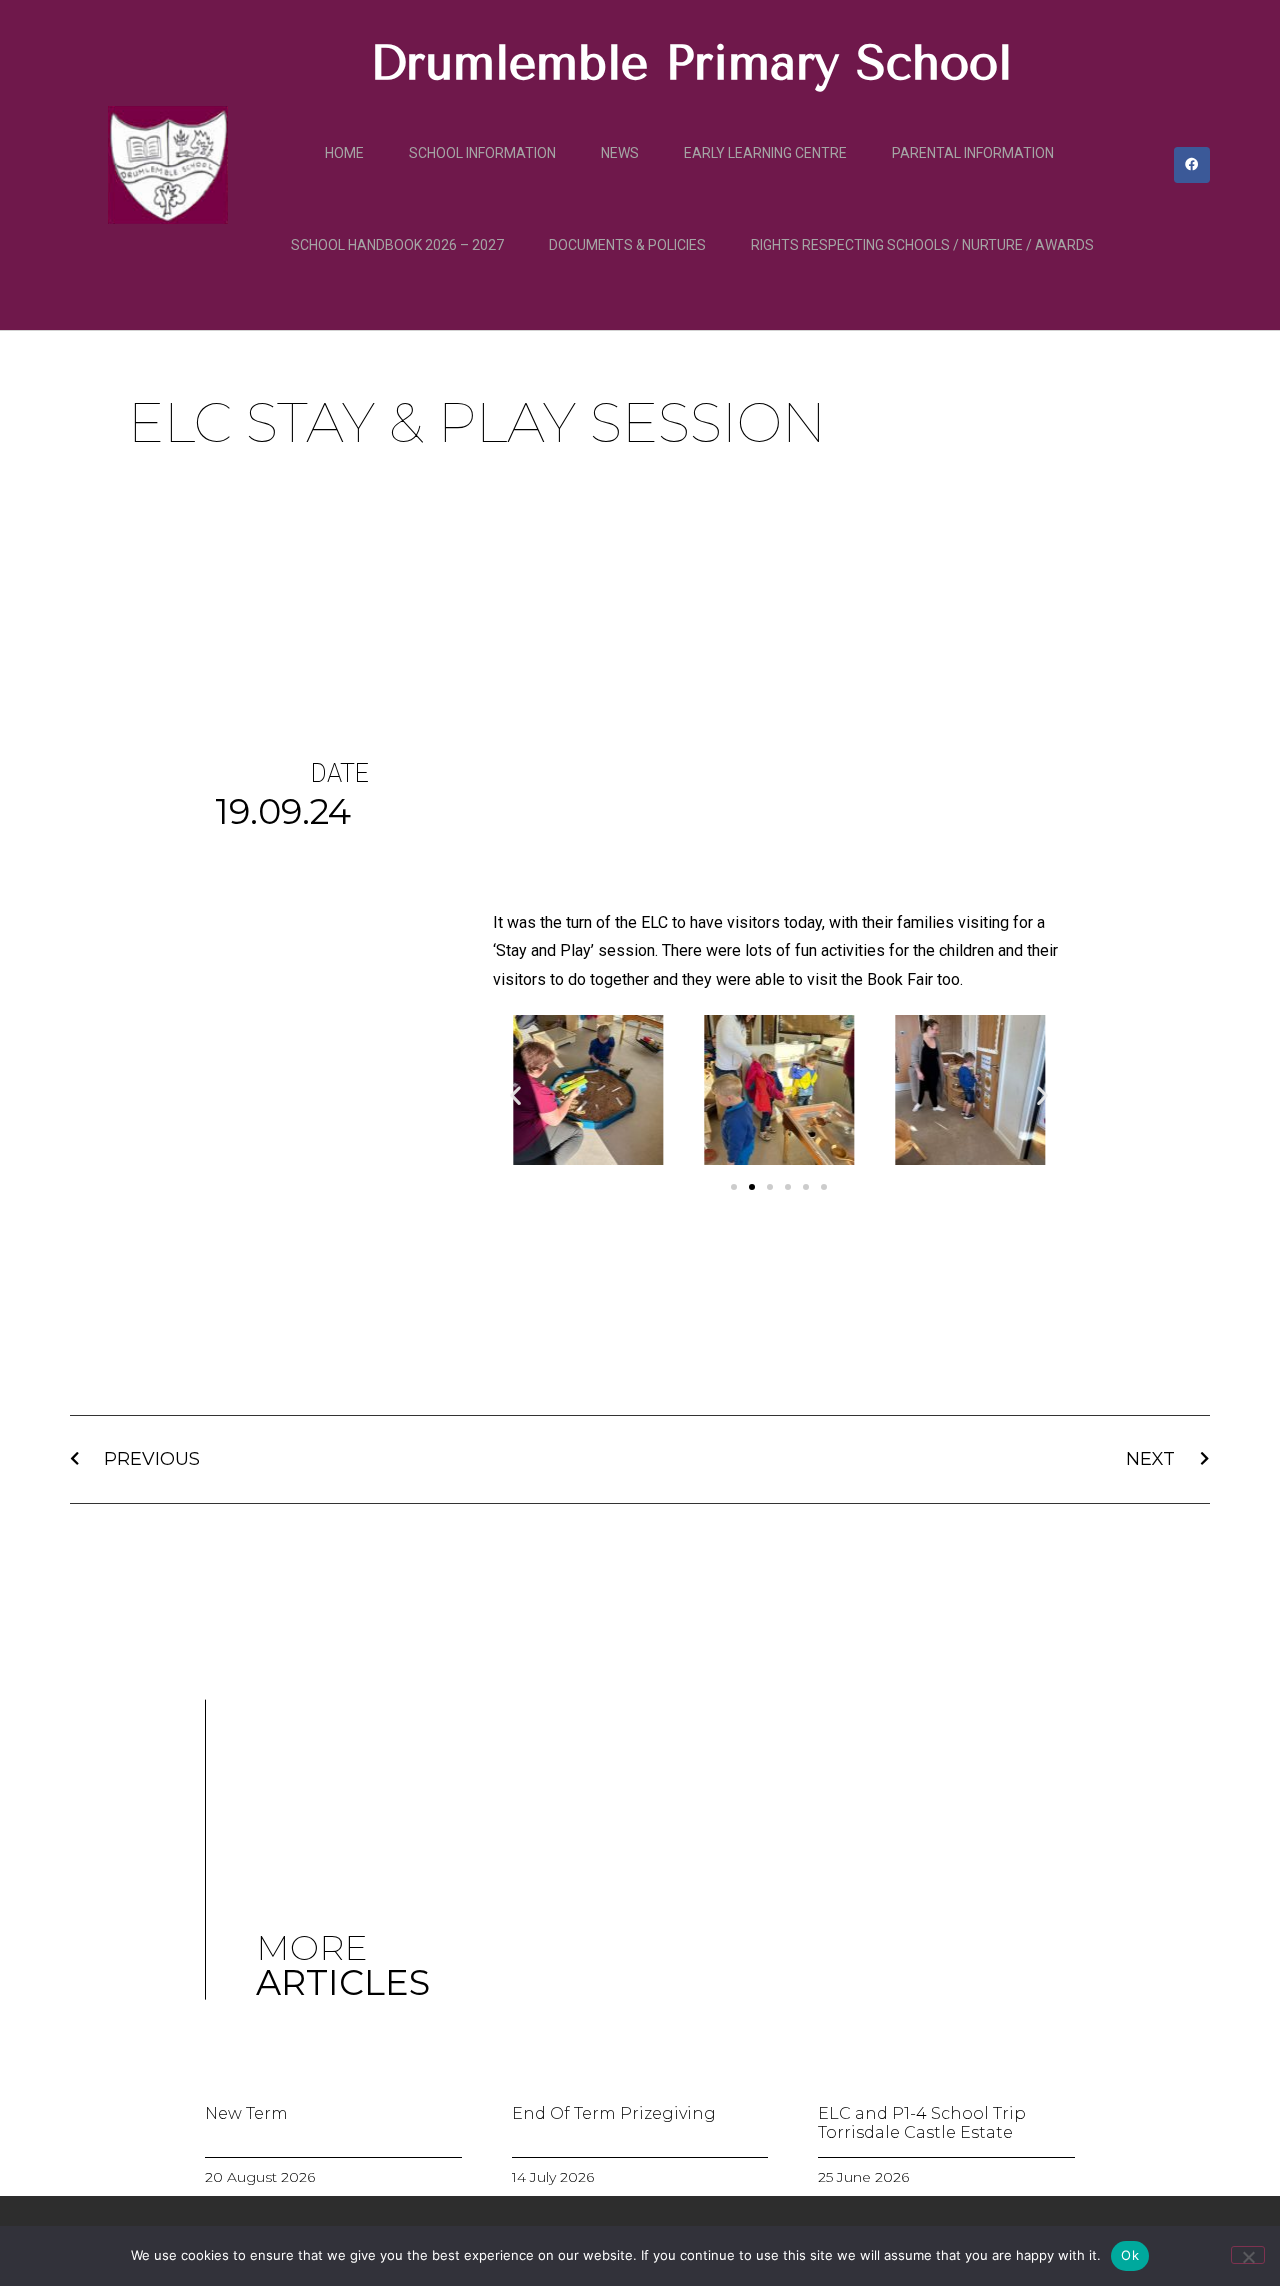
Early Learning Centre (765, 153)
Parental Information (973, 153)
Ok (1130, 2255)
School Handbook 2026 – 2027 (397, 245)
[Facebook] (1192, 165)
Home (344, 153)
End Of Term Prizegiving (614, 2113)
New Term (246, 2113)
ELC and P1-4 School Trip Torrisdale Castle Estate (922, 2123)
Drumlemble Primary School (691, 63)
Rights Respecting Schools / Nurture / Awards (922, 245)
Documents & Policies (627, 245)
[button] (515, 1094)
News (620, 153)
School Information (482, 153)
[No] (1248, 2255)
